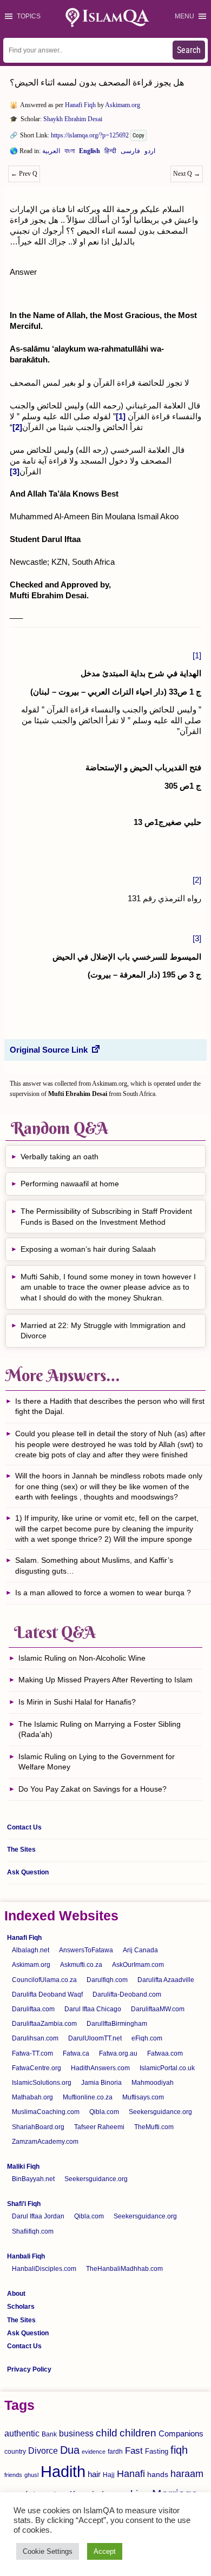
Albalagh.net (31, 1950)
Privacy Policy (29, 2369)
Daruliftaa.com (33, 2009)
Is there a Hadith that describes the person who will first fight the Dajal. (110, 1406)
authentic (22, 2433)
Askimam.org (123, 105)
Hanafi (131, 2474)
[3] (197, 938)
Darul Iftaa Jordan (38, 2216)
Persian (130, 153)
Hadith (63, 2471)
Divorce (43, 2450)
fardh (115, 2452)
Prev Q (24, 174)
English (90, 153)
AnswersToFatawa (86, 1950)
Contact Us (24, 1827)
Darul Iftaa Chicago (93, 2009)
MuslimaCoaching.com (46, 2112)
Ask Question (28, 1872)
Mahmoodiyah (153, 2083)
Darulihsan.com (35, 2038)
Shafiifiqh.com (33, 2231)
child (107, 2433)
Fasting (157, 2451)
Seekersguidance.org (160, 2112)
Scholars (21, 2307)
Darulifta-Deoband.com (127, 1994)
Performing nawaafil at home (70, 1184)
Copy (139, 136)
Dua (70, 2450)
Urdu (150, 153)
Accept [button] (105, 2551)
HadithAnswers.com (100, 2068)
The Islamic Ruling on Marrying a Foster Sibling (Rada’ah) (100, 1729)
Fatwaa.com (165, 2053)
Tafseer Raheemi (99, 2127)
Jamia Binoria (101, 2083)
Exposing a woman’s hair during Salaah (88, 1249)
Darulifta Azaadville (166, 1980)
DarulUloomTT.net (95, 2038)
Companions (181, 2433)
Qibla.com (104, 2112)
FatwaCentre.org (37, 2068)
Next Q (187, 174)
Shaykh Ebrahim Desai (73, 119)
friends (13, 2475)
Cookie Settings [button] (48, 2551)
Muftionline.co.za (88, 2097)
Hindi (110, 153)
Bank (49, 2434)
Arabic (51, 153)
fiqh (179, 2450)
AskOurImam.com (138, 1965)
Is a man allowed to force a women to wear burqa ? (104, 1593)
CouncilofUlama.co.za (44, 1980)
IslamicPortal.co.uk (167, 2068)
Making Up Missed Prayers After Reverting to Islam (105, 1680)
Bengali (70, 153)
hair (94, 2474)
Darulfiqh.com (107, 1980)
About (16, 2294)
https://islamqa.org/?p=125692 (90, 135)
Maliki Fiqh (23, 2167)
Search (189, 50)
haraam (187, 2473)
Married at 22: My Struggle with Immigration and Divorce (103, 1331)
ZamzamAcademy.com (45, 2142)
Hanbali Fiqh (26, 2256)
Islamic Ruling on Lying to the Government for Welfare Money (97, 1762)
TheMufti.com (154, 2127)
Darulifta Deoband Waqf (47, 1994)
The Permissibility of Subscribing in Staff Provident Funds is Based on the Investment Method (106, 1217)
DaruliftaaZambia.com (44, 2024)
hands (158, 2475)
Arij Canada (140, 1950)
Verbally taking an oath (60, 1157)
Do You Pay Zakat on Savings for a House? (93, 1789)
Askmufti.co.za (81, 1965)
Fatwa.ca (76, 2053)
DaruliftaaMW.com (158, 2009)
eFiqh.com (147, 2038)
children (138, 2433)
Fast (134, 2451)
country (15, 2452)
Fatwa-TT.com (32, 2053)
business (76, 2433)
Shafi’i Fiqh (24, 2204)
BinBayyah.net (33, 2179)
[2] (197, 880)
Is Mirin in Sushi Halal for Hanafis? (77, 1702)
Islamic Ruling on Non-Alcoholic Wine (82, 1658)
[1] (197, 655)
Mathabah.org (32, 2097)
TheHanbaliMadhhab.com (124, 2269)
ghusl (31, 2475)
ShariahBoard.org (38, 2127)
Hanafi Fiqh (80, 105)
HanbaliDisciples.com (44, 2269)
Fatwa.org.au (118, 2053)
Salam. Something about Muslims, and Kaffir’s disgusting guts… (94, 1566)
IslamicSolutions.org (42, 2083)
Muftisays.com (143, 2097)
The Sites (21, 1850)
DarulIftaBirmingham (117, 2024)
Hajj (109, 2475)
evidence (94, 2452)
